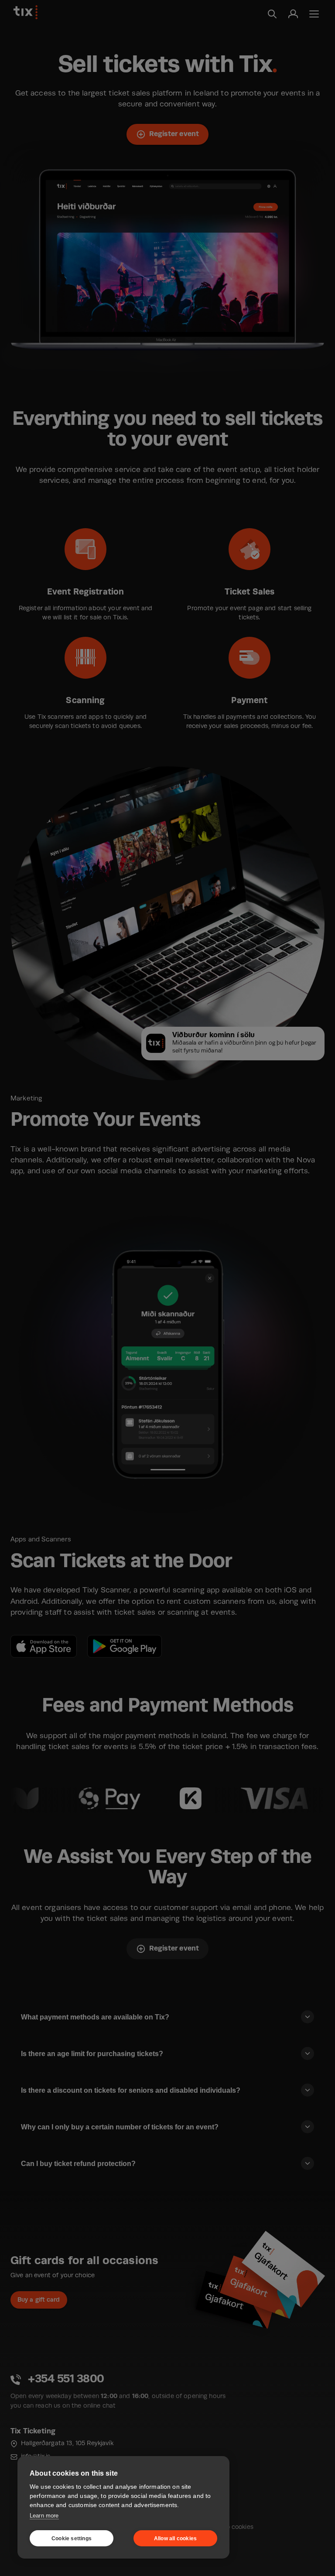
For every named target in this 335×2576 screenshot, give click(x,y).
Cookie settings (72, 2538)
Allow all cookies (175, 2538)
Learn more (44, 2516)
